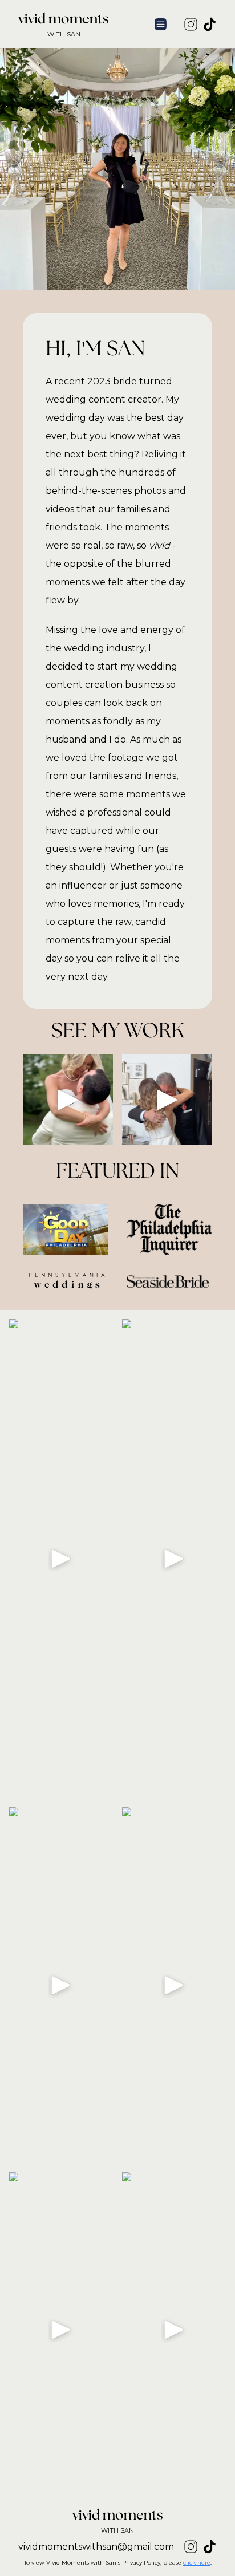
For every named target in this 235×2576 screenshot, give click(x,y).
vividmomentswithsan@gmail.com (96, 2547)
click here (197, 2563)
